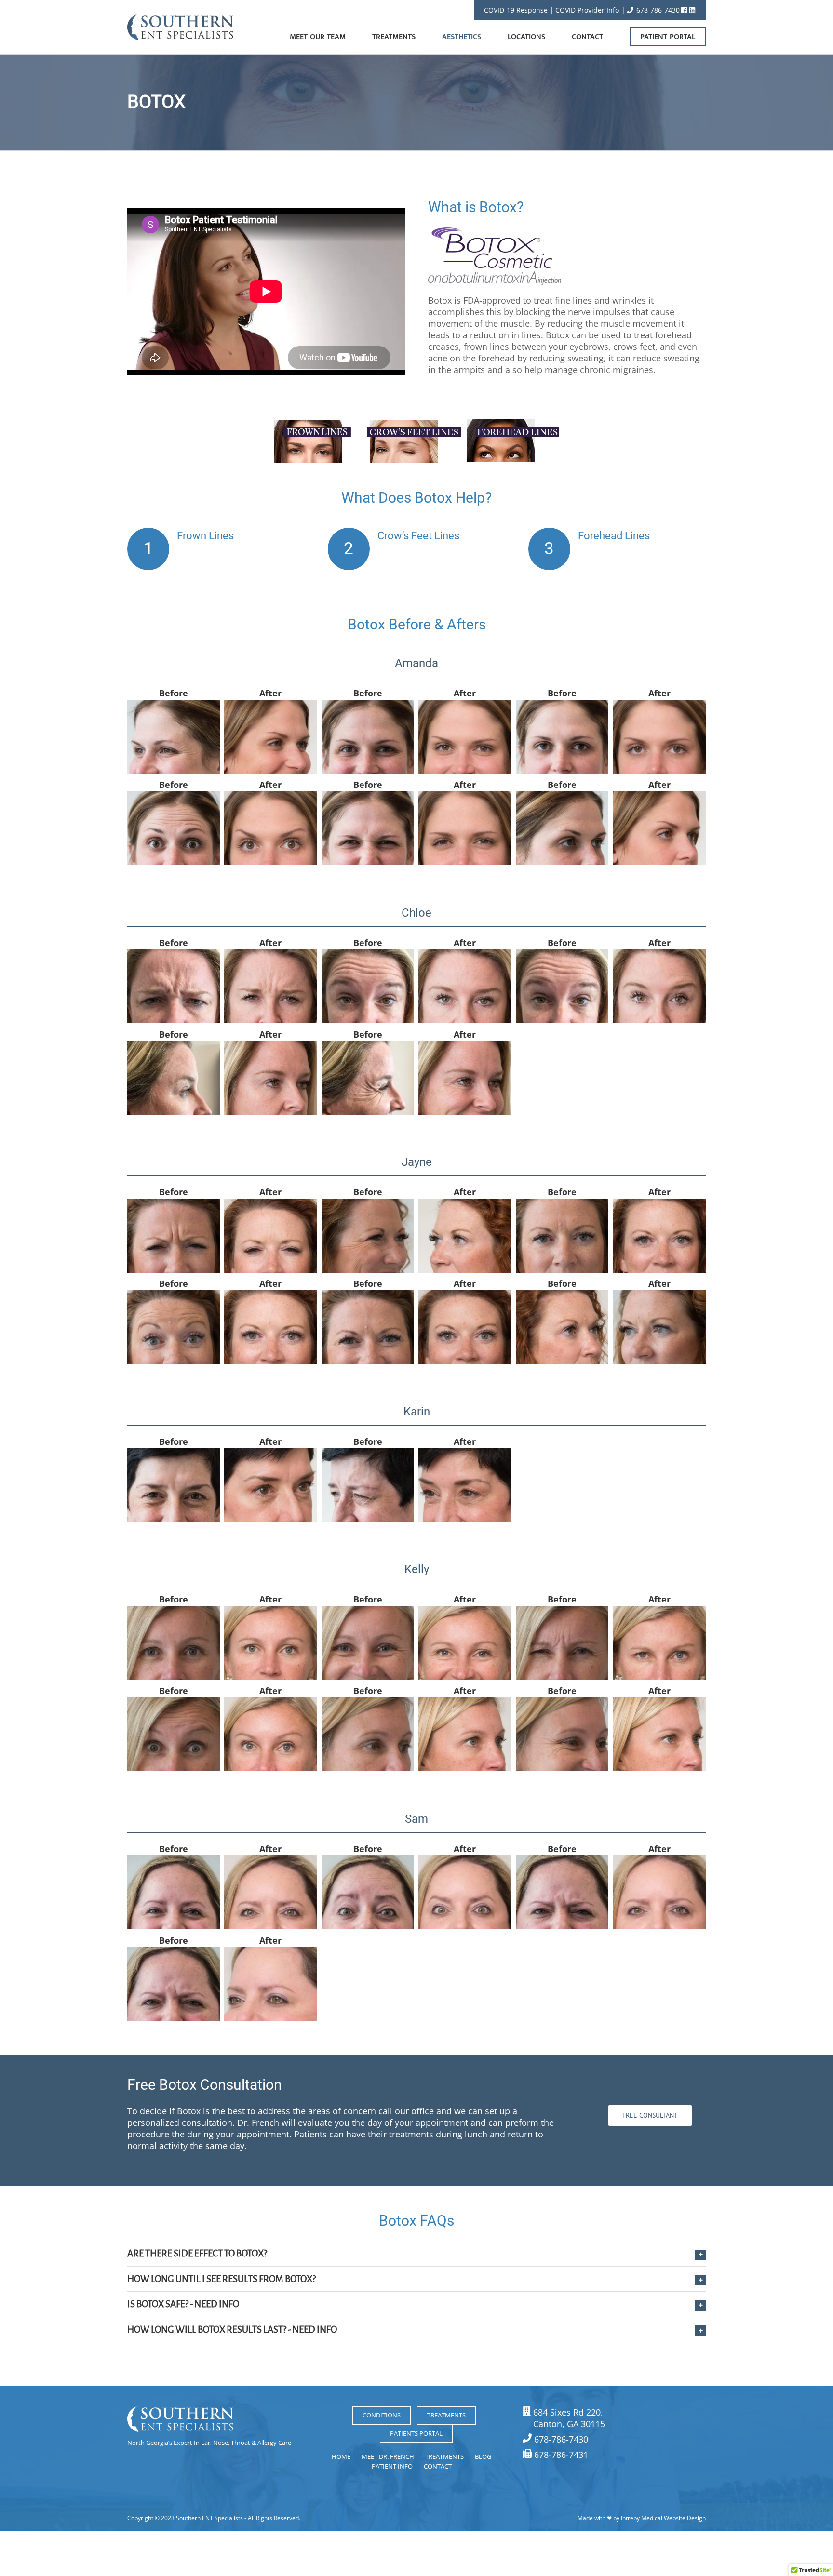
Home (341, 2456)
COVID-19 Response (516, 10)
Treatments (446, 2415)
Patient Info (392, 2466)
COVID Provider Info (587, 10)
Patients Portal (416, 2433)
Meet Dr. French (388, 2456)
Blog (483, 2456)
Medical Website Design (673, 2518)
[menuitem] (331, 27)
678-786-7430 (657, 10)
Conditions (382, 2415)
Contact (438, 2466)
